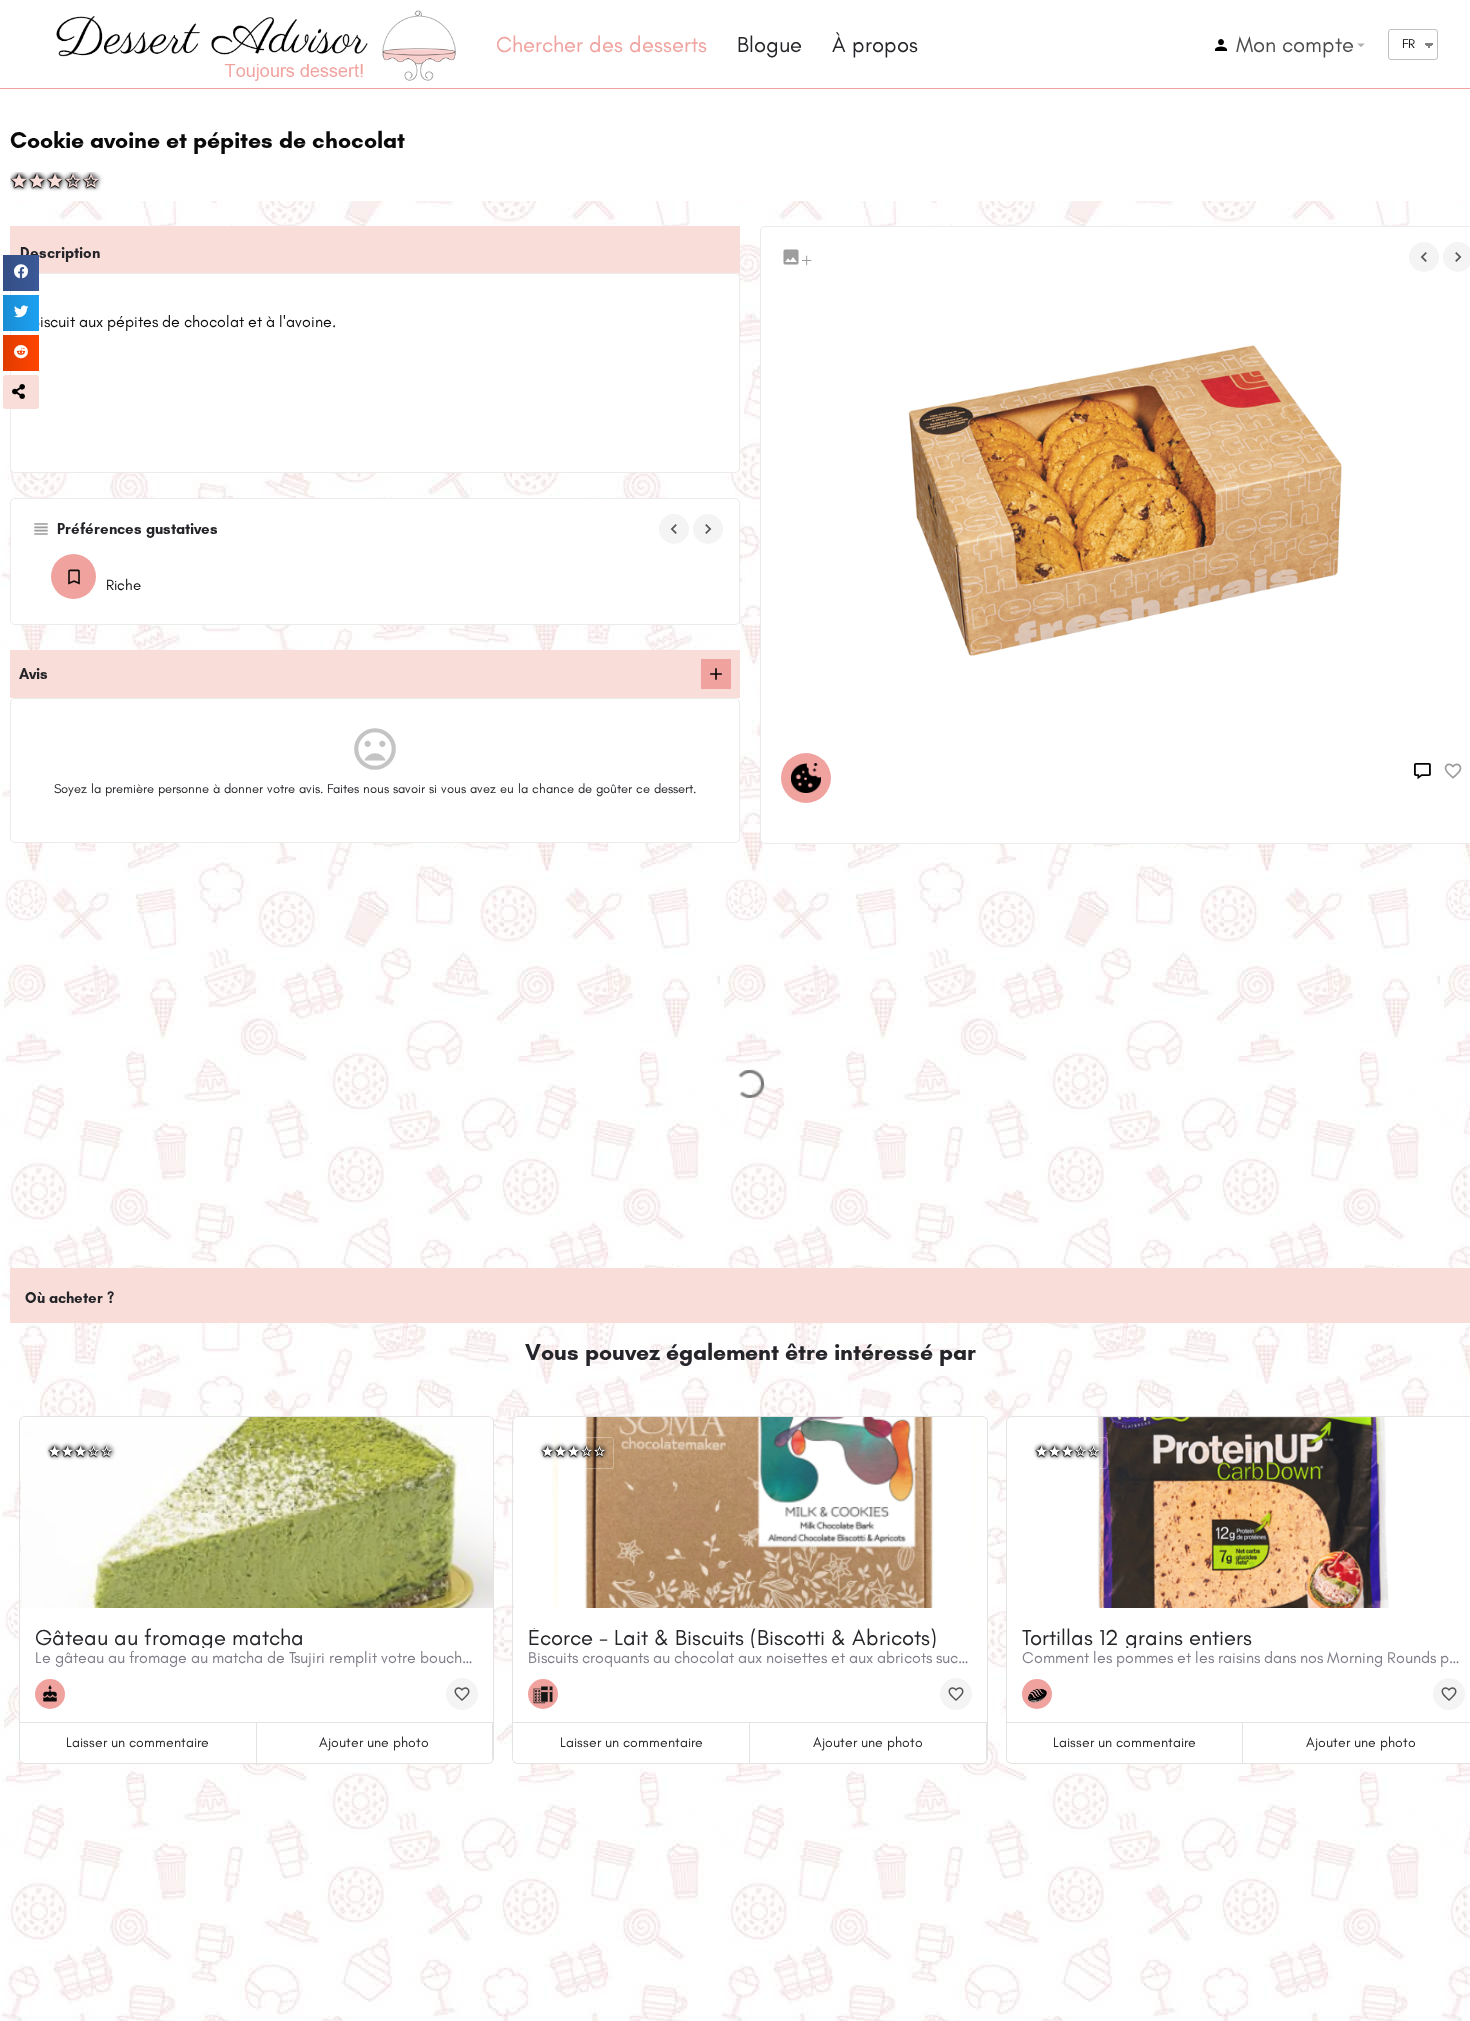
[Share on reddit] (21, 353)
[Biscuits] (811, 778)
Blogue (769, 44)
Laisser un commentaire (137, 1742)
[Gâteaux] (55, 1694)
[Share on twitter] (21, 313)
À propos (875, 44)
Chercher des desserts (601, 44)
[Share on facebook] (21, 273)
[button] (21, 392)
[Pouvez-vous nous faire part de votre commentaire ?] (716, 674)
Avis (33, 674)
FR (1408, 43)
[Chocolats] (548, 1694)
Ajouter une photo (374, 1742)
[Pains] (1042, 1694)
